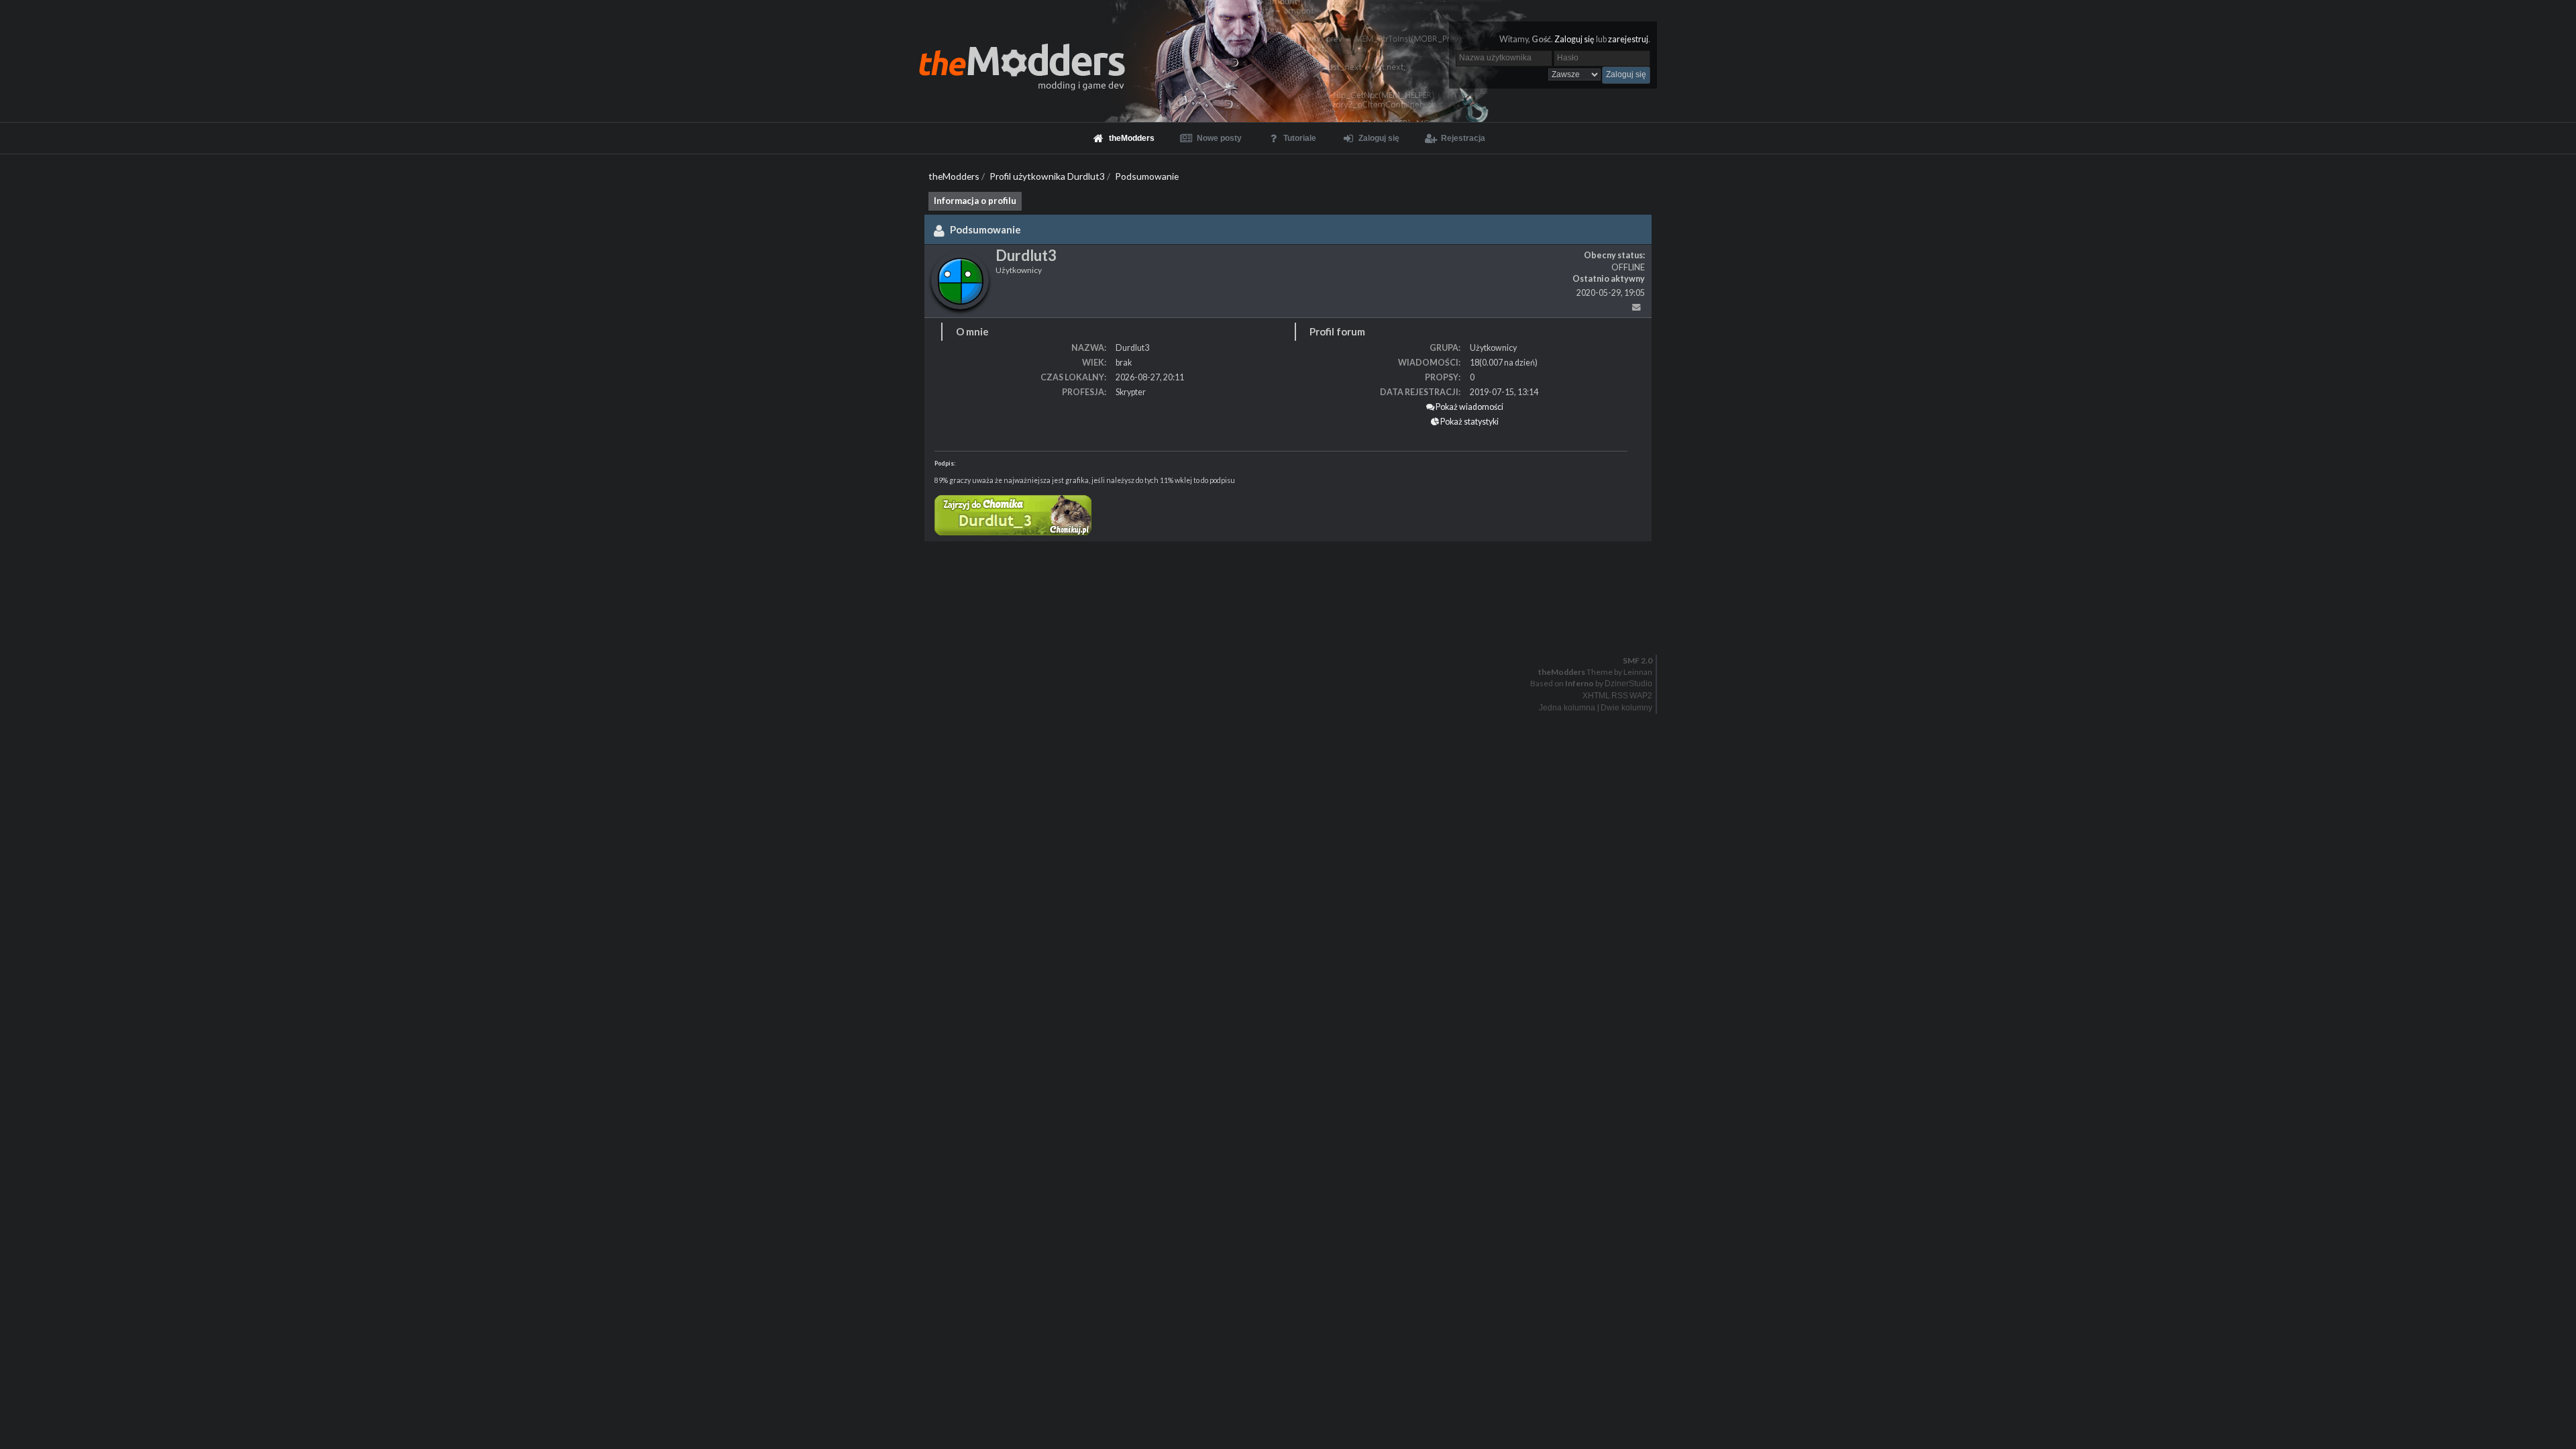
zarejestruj (1628, 39)
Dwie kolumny (1626, 708)
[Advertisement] (402, 582)
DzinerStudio (1628, 684)
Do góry (1293, 632)
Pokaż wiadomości (1469, 407)
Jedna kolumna (1567, 708)
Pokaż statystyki (1469, 422)
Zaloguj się (1574, 39)
